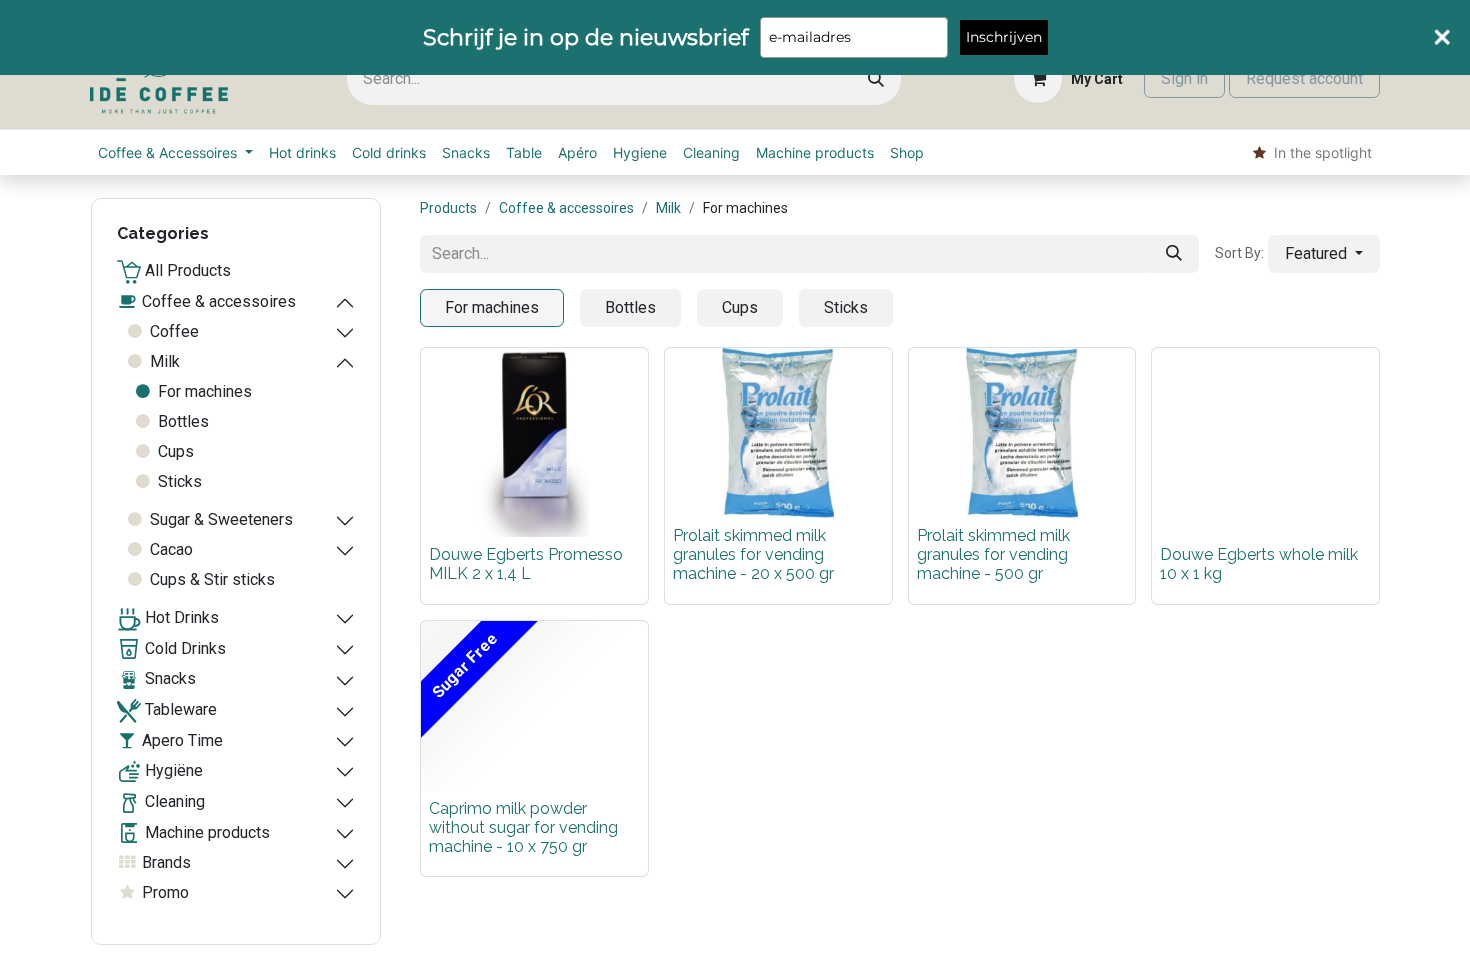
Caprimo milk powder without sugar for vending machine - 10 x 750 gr (523, 827)
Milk (668, 208)
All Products (186, 270)
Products (448, 208)
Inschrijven (1004, 37)
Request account (1304, 78)
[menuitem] (175, 152)
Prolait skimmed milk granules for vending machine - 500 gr (993, 554)
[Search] (876, 79)
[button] (1324, 254)
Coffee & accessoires (566, 208)
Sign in (1184, 78)
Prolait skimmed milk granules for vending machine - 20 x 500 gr (753, 554)
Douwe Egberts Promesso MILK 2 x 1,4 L (526, 564)
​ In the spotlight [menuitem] (1319, 152)
